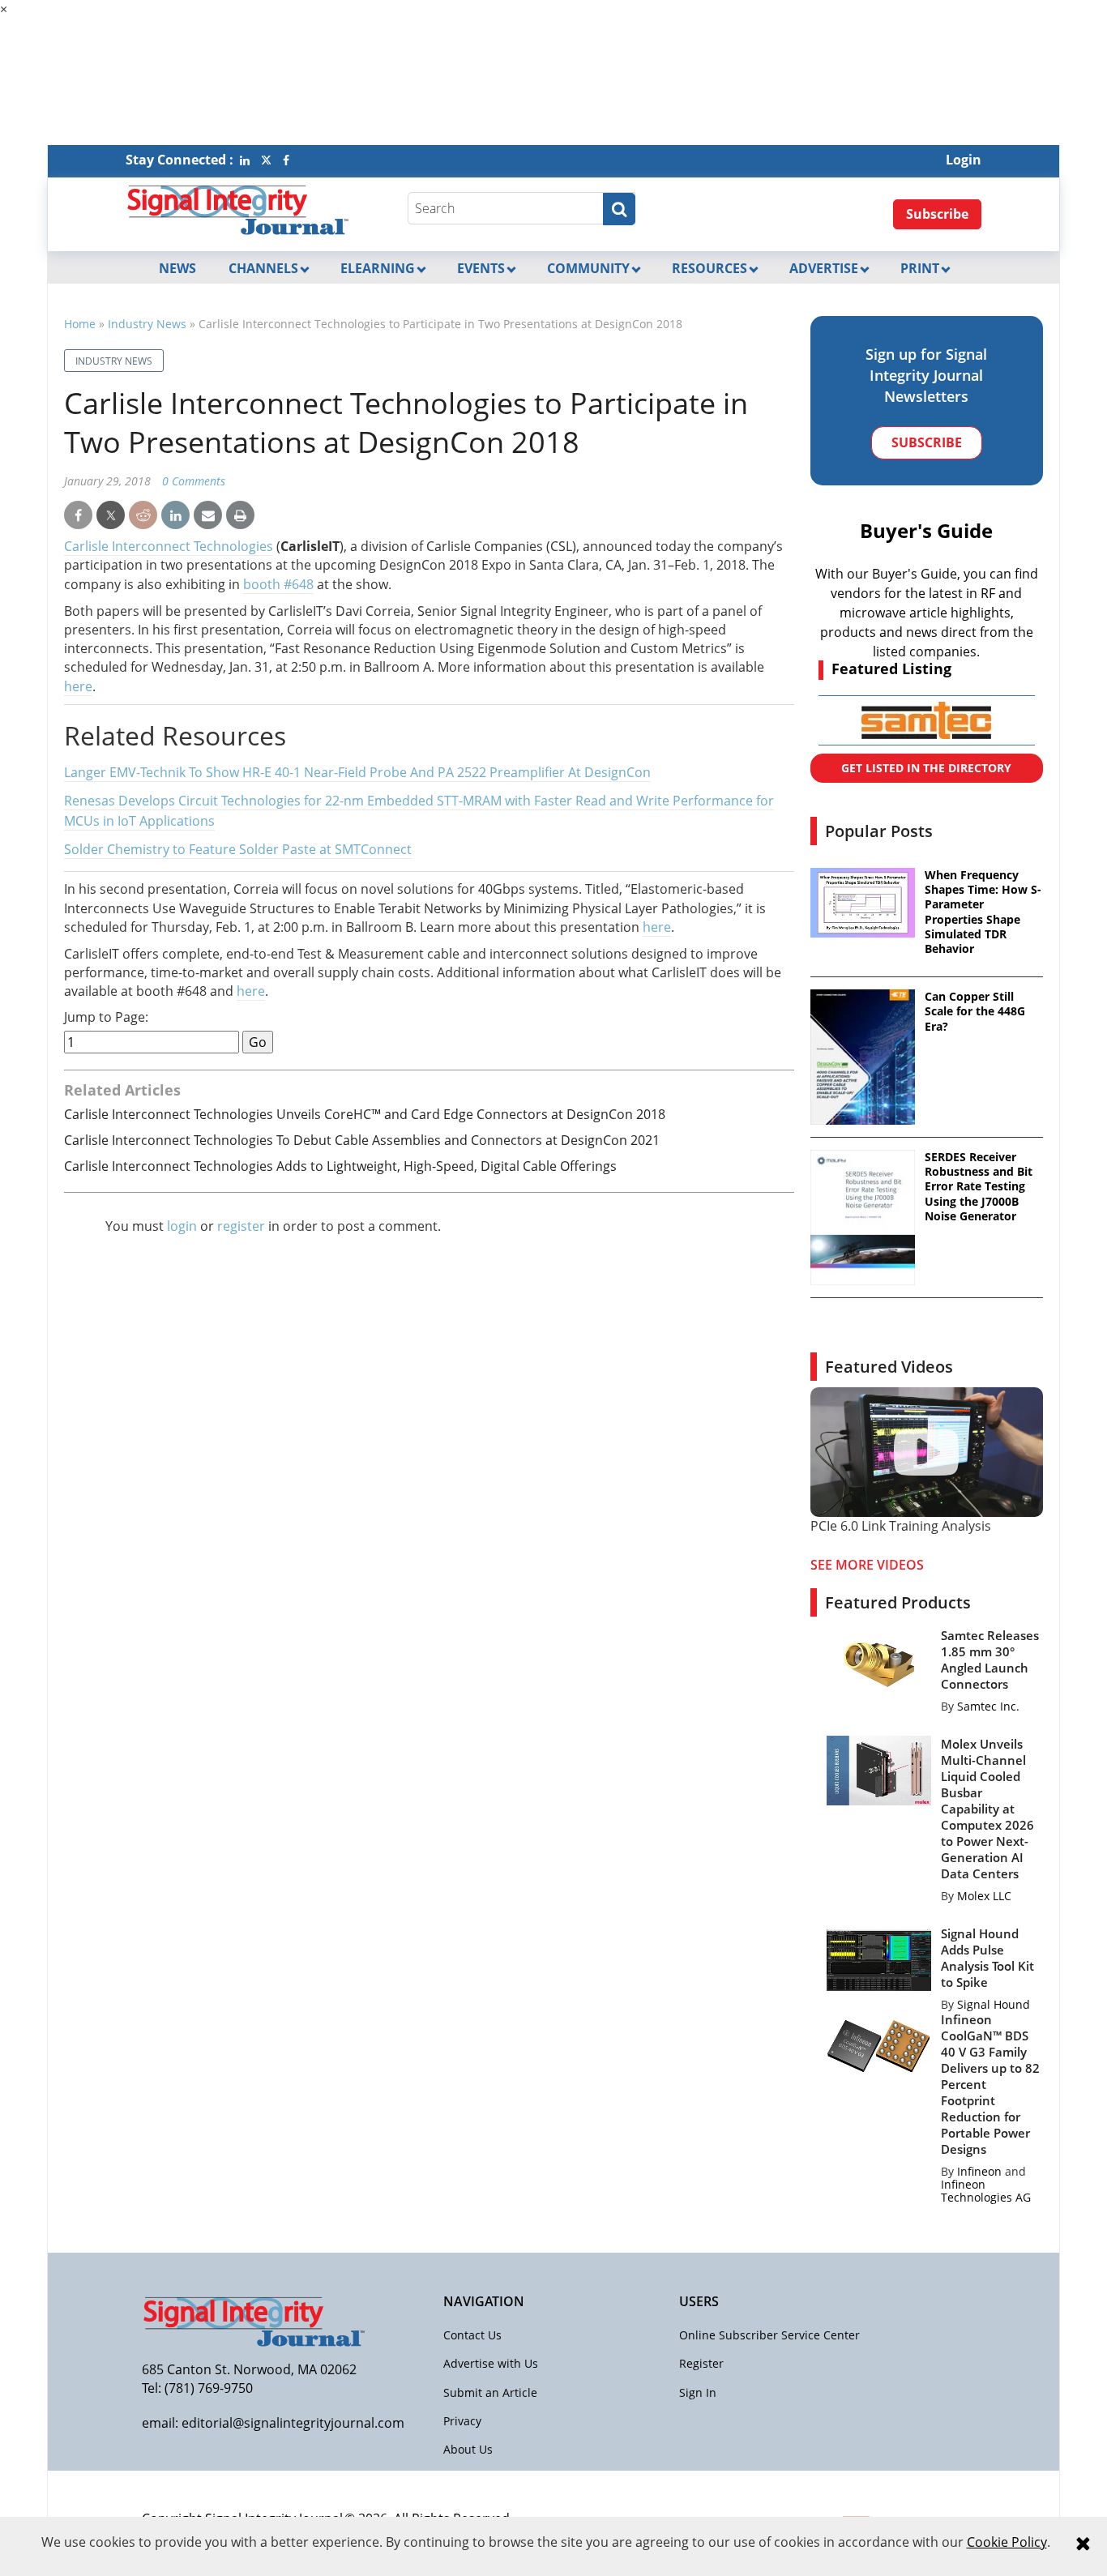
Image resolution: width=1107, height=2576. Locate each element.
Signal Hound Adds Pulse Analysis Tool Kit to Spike (987, 1958)
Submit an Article (490, 2392)
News (177, 268)
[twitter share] (111, 515)
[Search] (619, 209)
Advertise (824, 268)
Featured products (898, 1602)
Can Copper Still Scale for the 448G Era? (975, 1011)
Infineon (979, 2171)
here (78, 686)
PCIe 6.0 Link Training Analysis (901, 1526)
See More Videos (867, 1565)
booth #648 (278, 584)
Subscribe (937, 214)
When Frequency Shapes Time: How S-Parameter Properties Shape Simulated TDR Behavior (983, 912)
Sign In (698, 2392)
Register (701, 2363)
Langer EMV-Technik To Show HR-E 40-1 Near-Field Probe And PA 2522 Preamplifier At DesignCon (357, 772)
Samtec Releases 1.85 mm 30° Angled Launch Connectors (990, 1660)
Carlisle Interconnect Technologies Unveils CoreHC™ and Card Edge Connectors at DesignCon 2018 (365, 1114)
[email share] (208, 515)
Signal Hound (994, 2004)
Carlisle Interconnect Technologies (169, 546)
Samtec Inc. (988, 1706)
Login (964, 160)
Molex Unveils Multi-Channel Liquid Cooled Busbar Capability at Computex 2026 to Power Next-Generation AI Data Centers (987, 1809)
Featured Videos (889, 1367)
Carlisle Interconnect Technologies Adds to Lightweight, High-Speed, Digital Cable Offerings (340, 1166)
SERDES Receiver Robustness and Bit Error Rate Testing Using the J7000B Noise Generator (979, 1187)
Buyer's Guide (926, 530)
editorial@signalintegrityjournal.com (293, 2423)
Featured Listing (891, 669)
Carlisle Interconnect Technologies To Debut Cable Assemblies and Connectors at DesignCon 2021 (362, 1140)
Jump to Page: (106, 1017)
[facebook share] (78, 515)
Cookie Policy (1007, 2542)
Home (80, 324)
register (241, 1226)
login (182, 1226)
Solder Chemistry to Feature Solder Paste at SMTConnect (238, 849)
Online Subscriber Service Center (769, 2335)
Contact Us (472, 2335)
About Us (468, 2449)
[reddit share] (143, 515)
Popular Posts (879, 831)
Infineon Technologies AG (986, 2191)
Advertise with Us (491, 2363)
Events (481, 268)
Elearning (378, 268)
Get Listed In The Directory (926, 768)
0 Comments (194, 481)
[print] (240, 515)
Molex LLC (984, 1896)
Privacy (462, 2421)
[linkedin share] (175, 515)
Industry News (147, 324)
